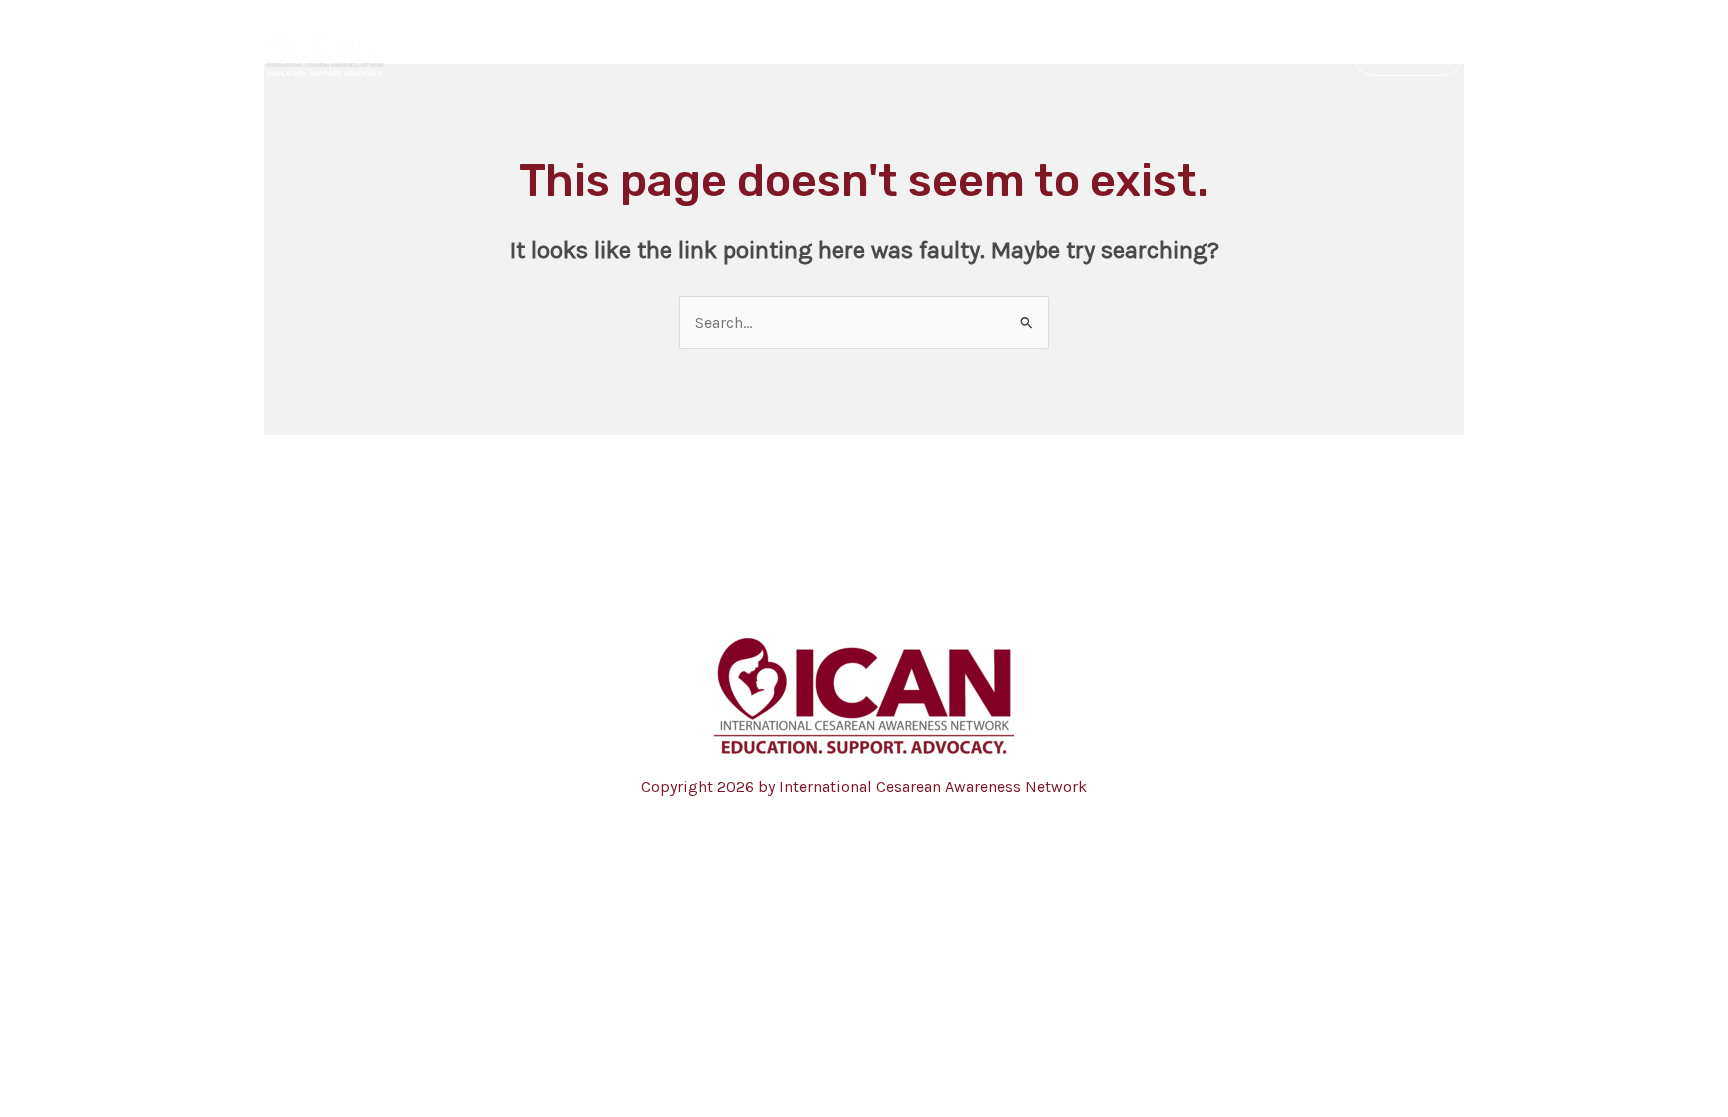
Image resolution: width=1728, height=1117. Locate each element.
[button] (1408, 53)
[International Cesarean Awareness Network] (325, 51)
